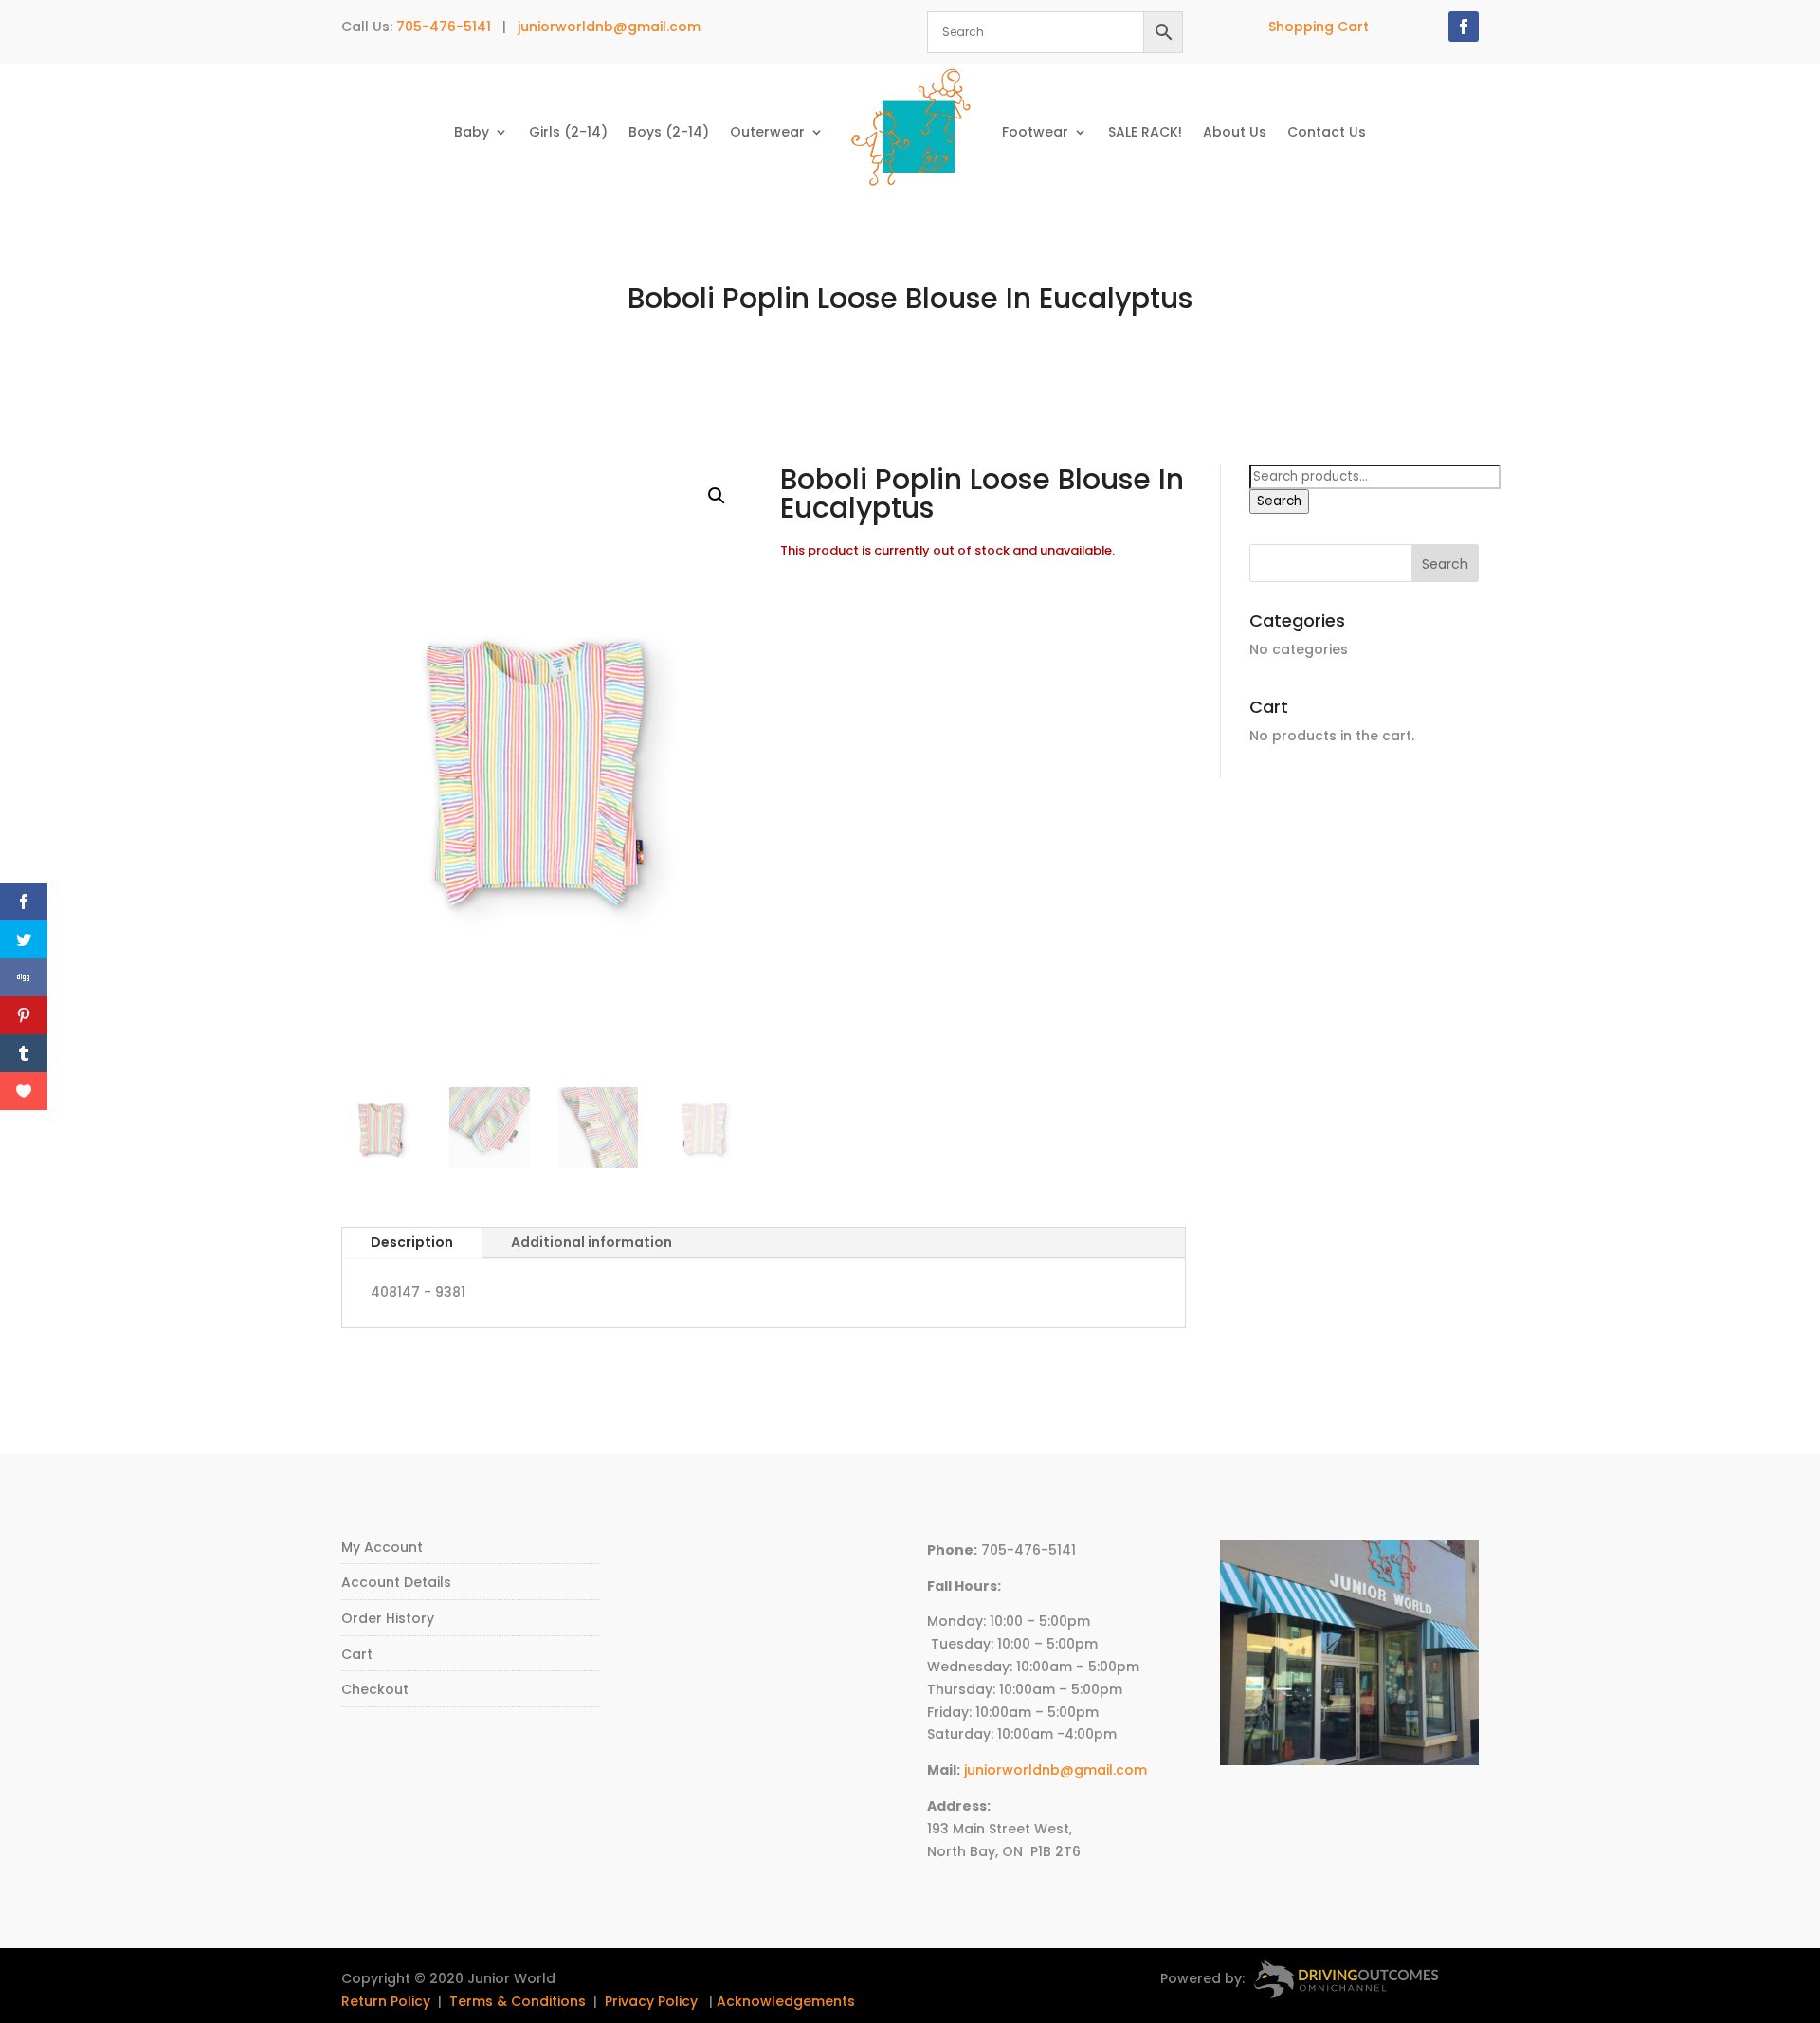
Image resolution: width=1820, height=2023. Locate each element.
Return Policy (386, 2001)
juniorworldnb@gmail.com (609, 27)
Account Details (396, 1582)
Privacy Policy (651, 2001)
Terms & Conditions (518, 2001)
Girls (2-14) (568, 132)
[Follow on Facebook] (1464, 27)
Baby (472, 132)
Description (412, 1242)
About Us (1235, 132)
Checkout (375, 1689)
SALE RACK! (1145, 132)
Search (1279, 501)
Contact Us (1327, 132)
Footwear (1035, 132)
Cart (357, 1654)
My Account (382, 1547)
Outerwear (767, 132)
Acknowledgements (786, 2001)
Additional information (591, 1242)
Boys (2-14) (669, 132)
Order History (388, 1618)
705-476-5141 (444, 27)
